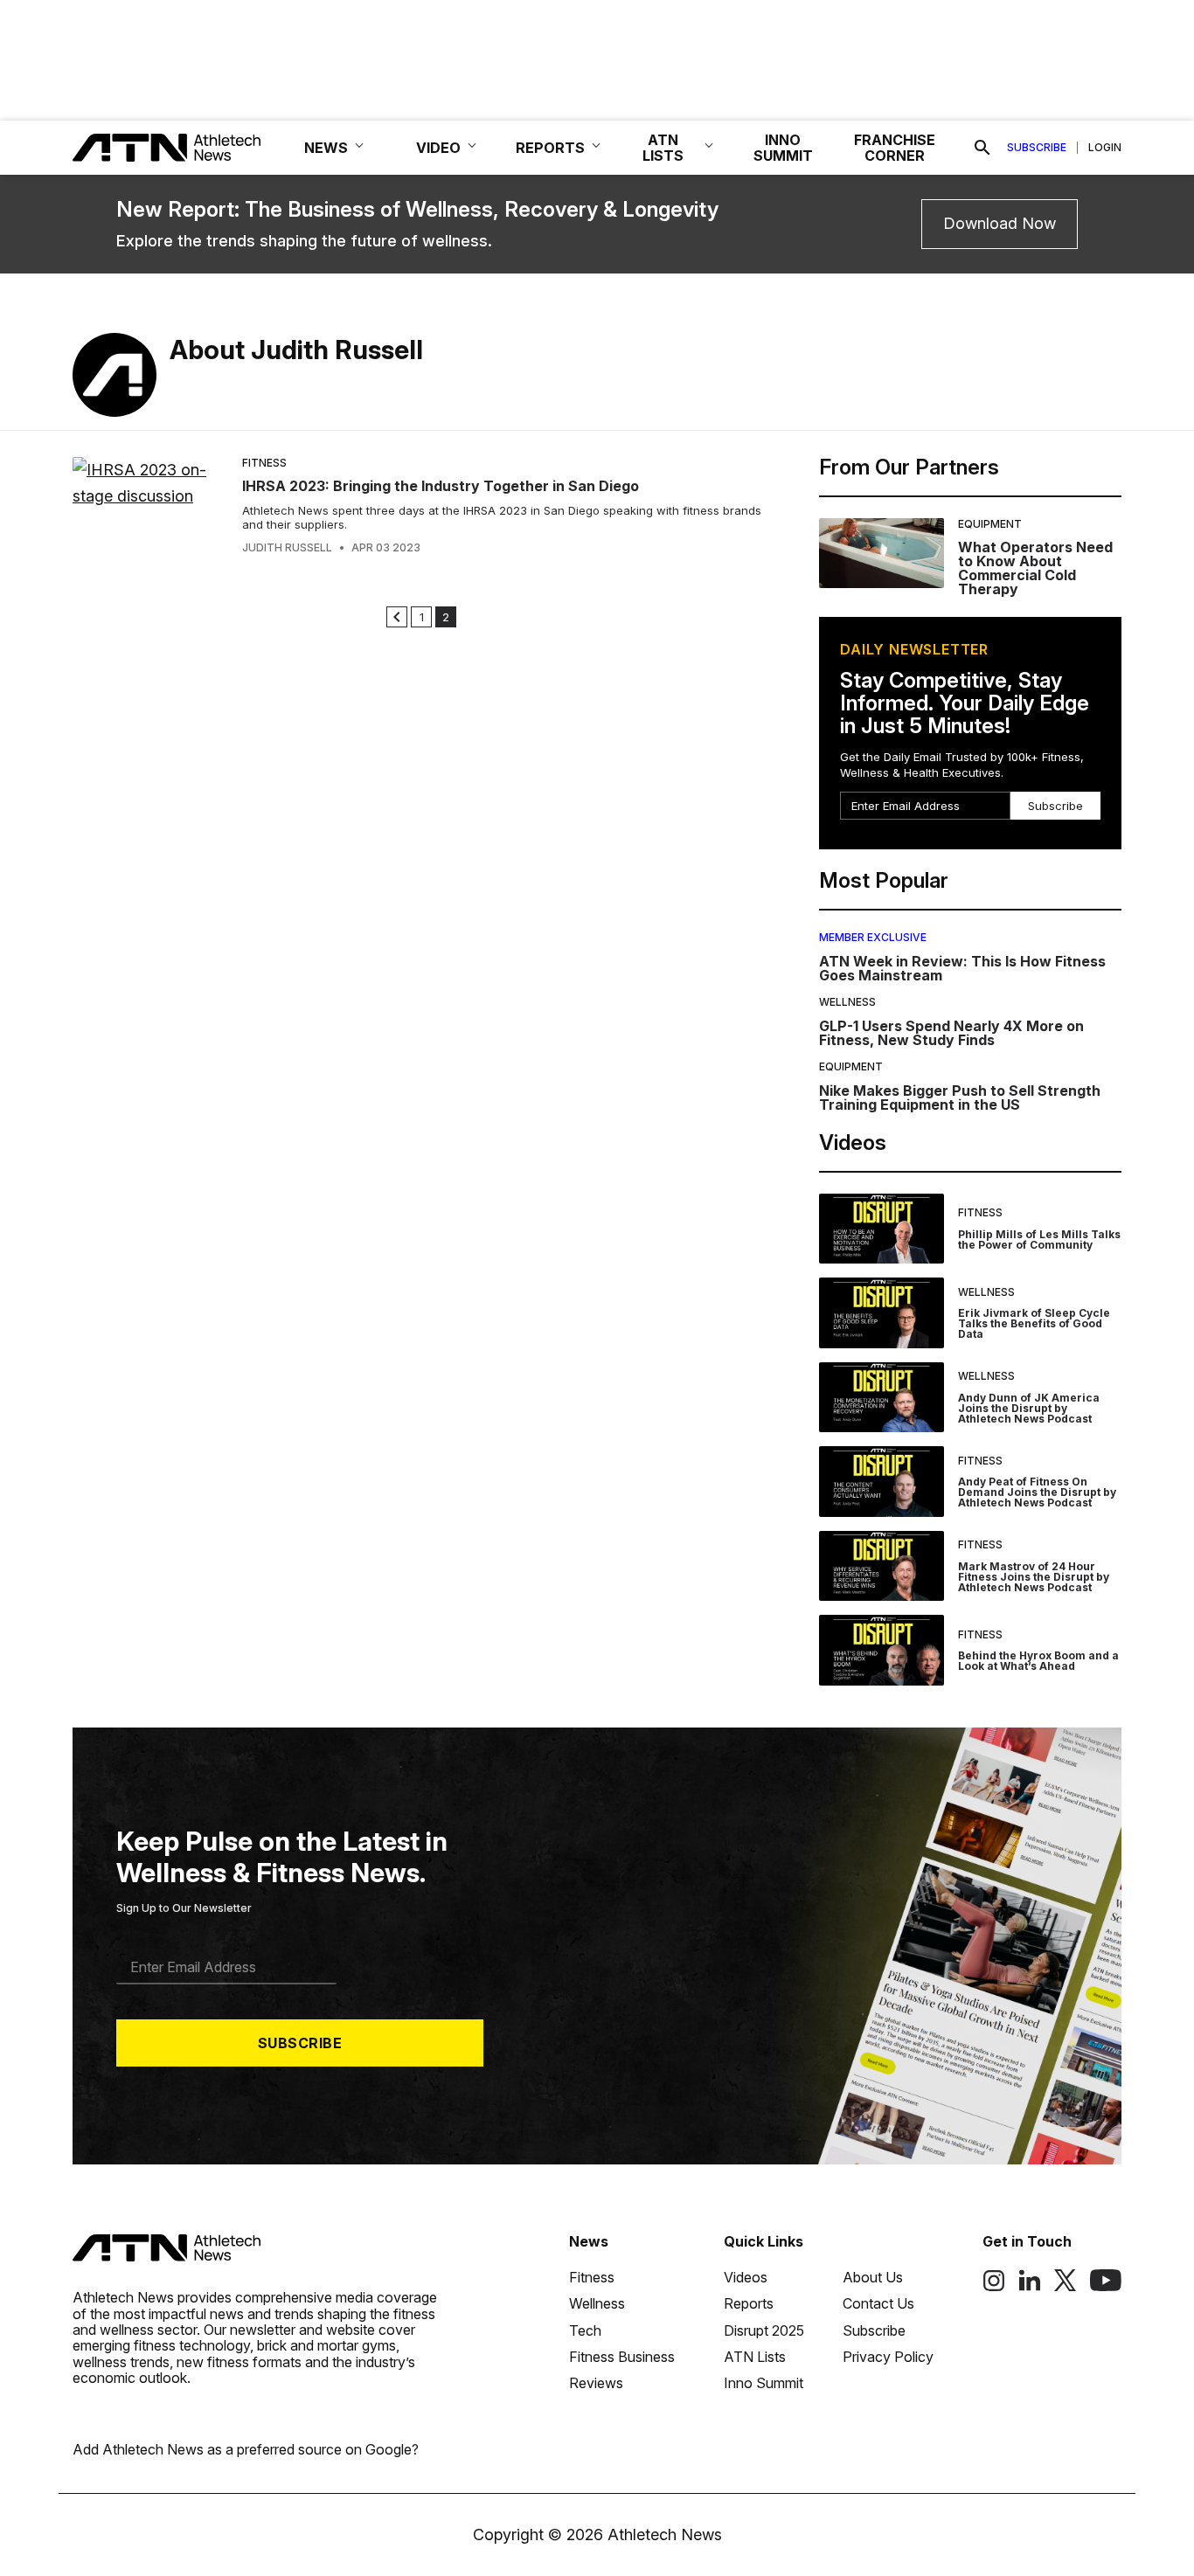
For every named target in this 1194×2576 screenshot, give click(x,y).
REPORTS (550, 148)
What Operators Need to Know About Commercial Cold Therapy (1035, 568)
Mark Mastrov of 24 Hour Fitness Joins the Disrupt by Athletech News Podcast (1034, 1577)
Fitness (264, 463)
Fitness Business (622, 2357)
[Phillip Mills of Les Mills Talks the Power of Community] (882, 1229)
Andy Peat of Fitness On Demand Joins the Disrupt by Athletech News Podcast (1037, 1492)
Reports (749, 2303)
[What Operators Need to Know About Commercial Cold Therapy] (882, 557)
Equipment (990, 524)
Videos (746, 2277)
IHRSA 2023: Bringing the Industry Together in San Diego (441, 486)
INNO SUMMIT (783, 148)
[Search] (982, 148)
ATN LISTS (663, 148)
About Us (873, 2277)
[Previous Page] (397, 617)
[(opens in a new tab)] (994, 2287)
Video (438, 148)
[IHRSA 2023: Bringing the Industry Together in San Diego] (150, 506)
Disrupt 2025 (764, 2330)
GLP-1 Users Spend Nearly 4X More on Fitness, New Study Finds (951, 1033)
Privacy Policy (888, 2357)
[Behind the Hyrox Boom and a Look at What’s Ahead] (882, 1650)
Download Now (1000, 223)
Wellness (847, 1002)
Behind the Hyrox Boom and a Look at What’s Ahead (1038, 1661)
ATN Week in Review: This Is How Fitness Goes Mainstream (962, 968)
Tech (585, 2330)
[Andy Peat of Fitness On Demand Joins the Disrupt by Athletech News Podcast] (882, 1482)
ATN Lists (755, 2357)
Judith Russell (287, 548)
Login (1105, 148)
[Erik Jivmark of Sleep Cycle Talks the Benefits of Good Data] (882, 1313)
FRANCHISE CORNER (895, 148)
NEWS (326, 148)
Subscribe (1037, 148)
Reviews (596, 2383)
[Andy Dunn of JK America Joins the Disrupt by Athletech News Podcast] (882, 1398)
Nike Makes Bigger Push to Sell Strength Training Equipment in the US (960, 1098)
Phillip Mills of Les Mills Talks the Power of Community (1039, 1240)
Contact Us (878, 2303)
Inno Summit (764, 2383)
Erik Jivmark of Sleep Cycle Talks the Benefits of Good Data (1034, 1323)
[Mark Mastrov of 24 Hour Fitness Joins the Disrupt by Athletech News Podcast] (882, 1566)
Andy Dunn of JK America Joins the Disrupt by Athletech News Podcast (1029, 1408)
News (589, 2241)
